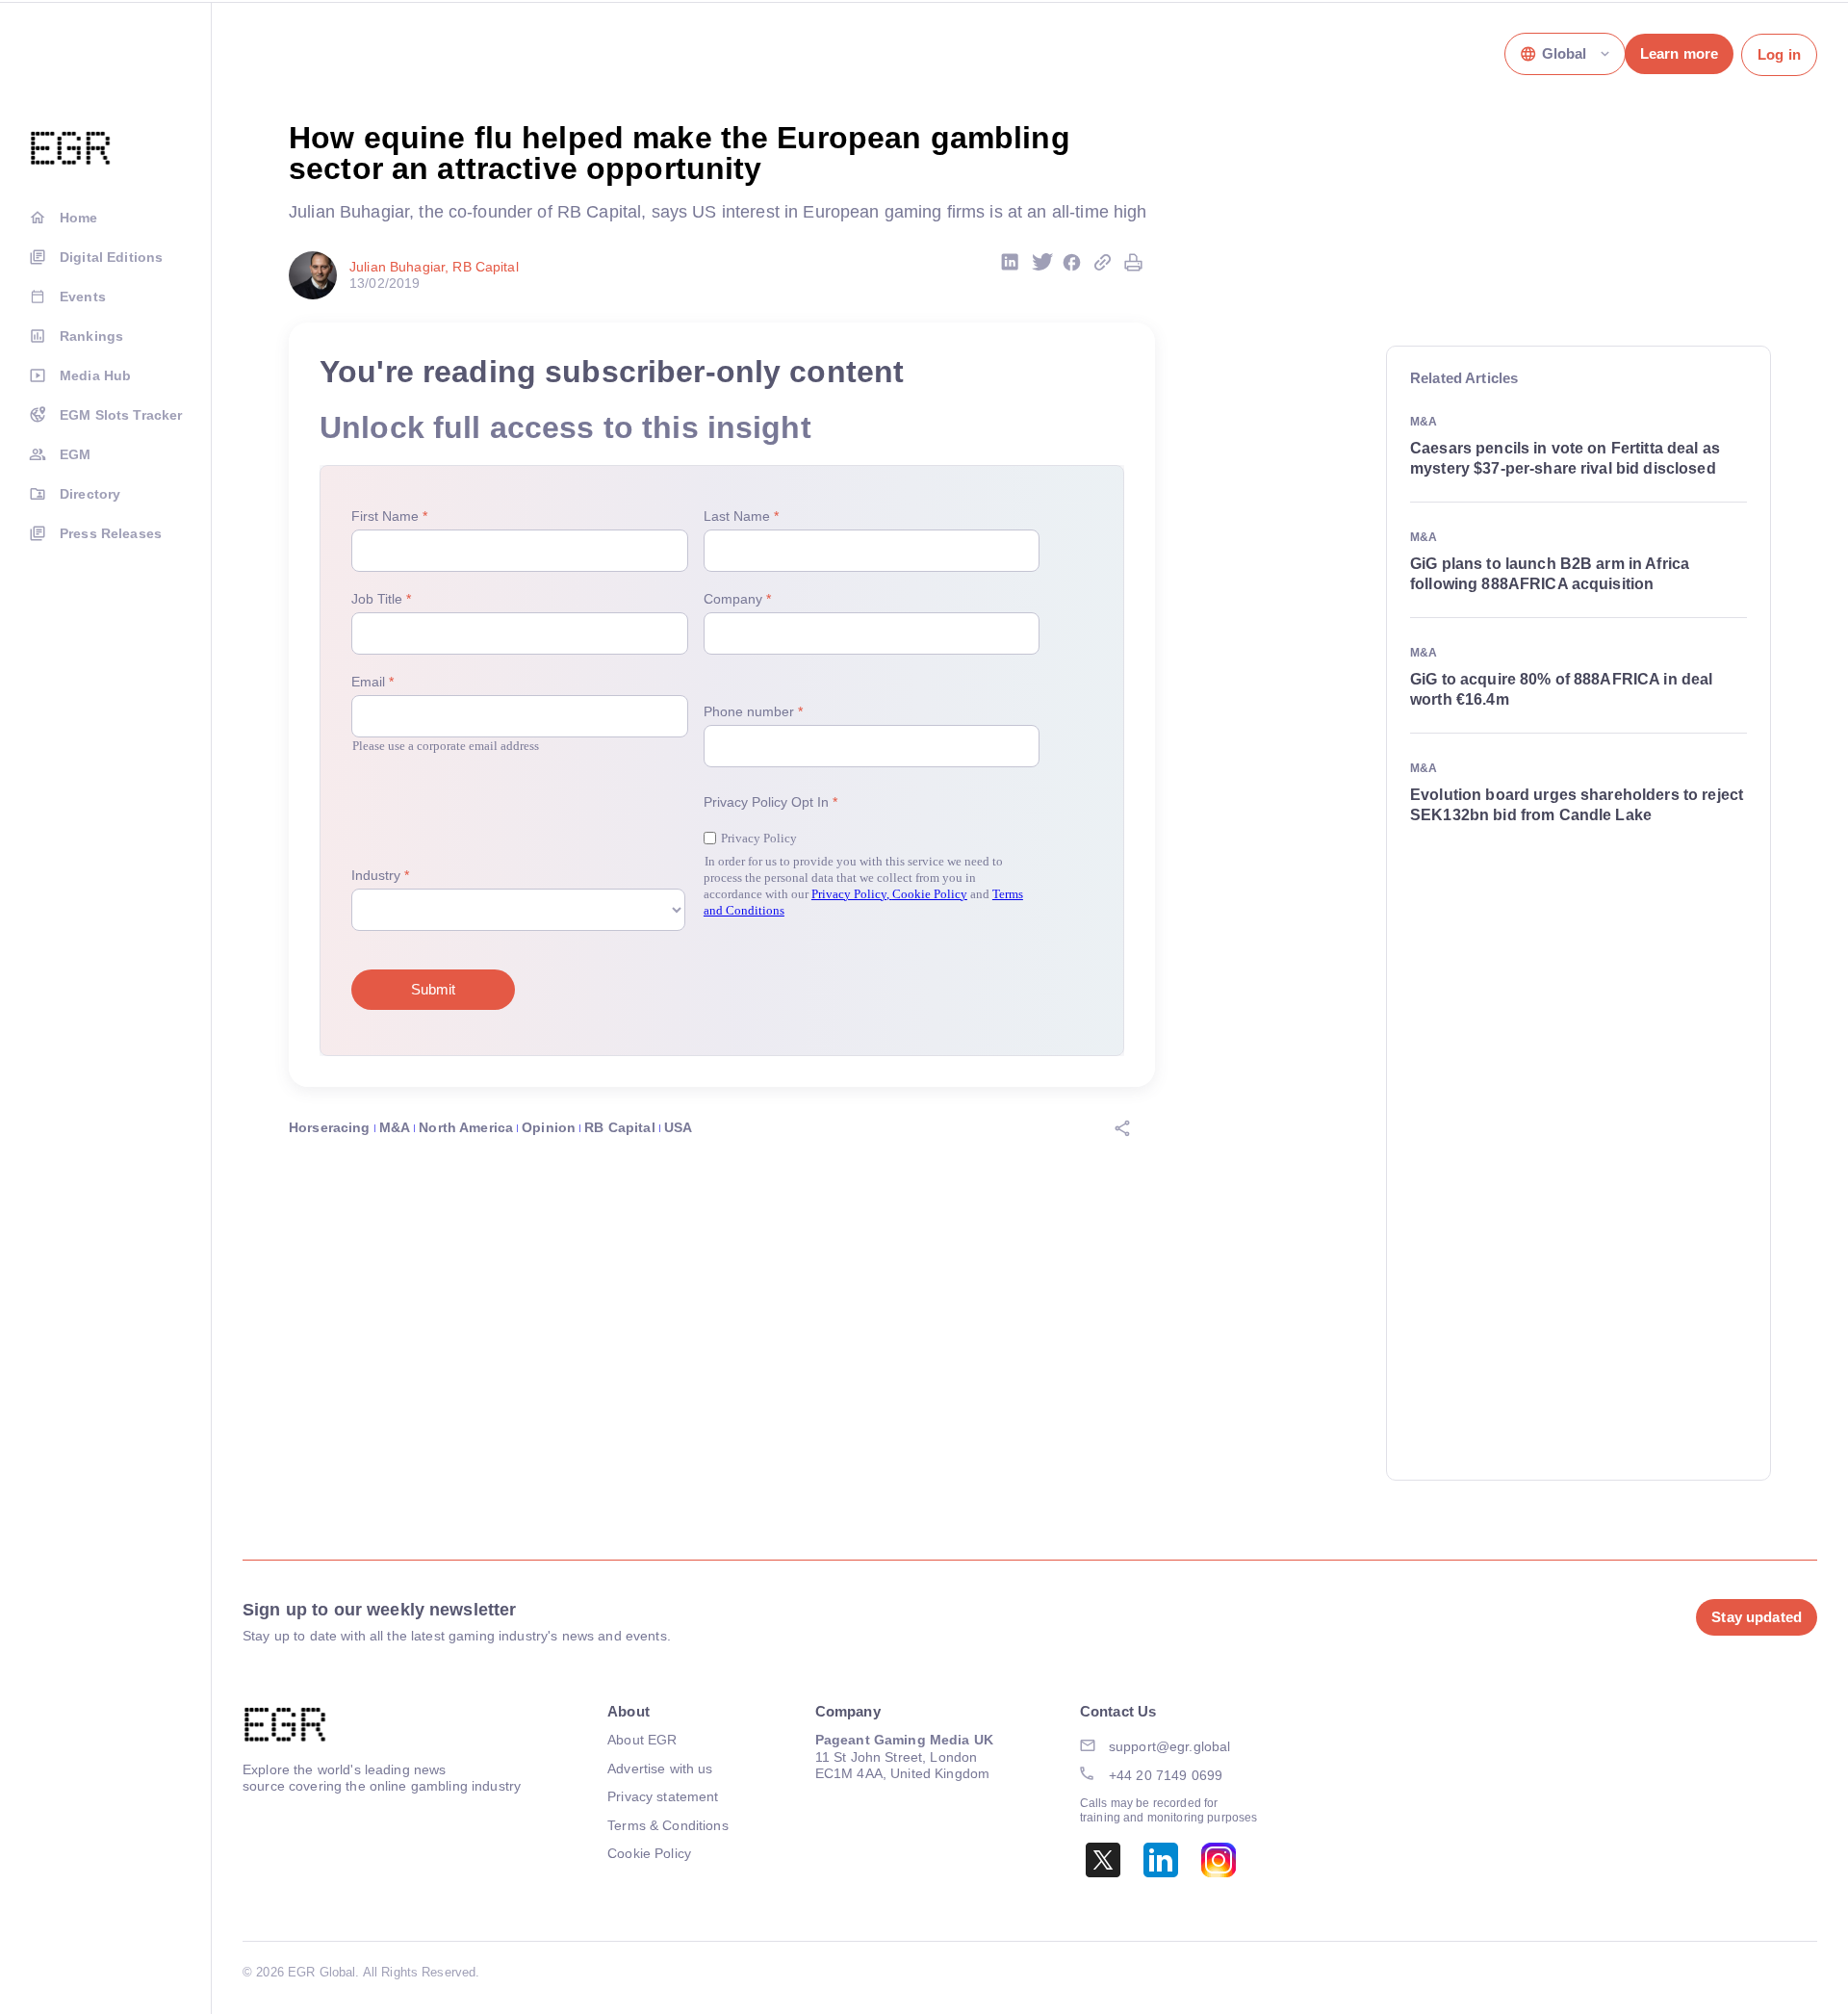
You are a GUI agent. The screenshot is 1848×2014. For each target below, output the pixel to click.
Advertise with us (660, 1769)
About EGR (642, 1740)
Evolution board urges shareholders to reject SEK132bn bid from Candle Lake (1577, 805)
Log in (1779, 54)
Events (83, 297)
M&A (395, 1127)
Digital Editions (111, 257)
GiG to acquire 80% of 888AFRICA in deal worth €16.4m (1561, 689)
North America (466, 1127)
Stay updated (1757, 1617)
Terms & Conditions (668, 1825)
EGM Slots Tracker (121, 415)
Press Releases (111, 533)
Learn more (1679, 53)
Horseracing (330, 1127)
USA (678, 1127)
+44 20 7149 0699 (1166, 1775)
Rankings (91, 336)
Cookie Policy (649, 1853)
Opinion (549, 1127)
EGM (75, 454)
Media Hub (95, 375)
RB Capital (619, 1127)
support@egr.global (1170, 1746)
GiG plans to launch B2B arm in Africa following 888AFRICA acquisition (1550, 574)
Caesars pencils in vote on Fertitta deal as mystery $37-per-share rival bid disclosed (1565, 458)
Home (79, 218)
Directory (90, 494)
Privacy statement (663, 1796)
